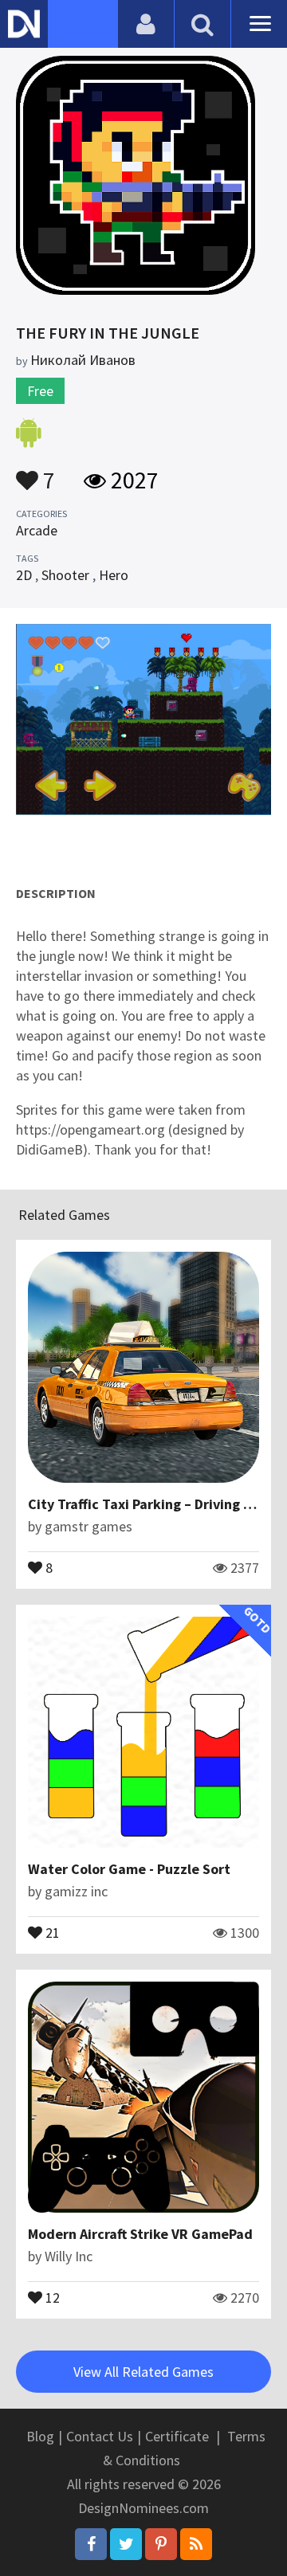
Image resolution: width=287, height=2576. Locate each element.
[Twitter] (126, 2544)
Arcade (37, 530)
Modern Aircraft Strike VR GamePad (140, 2234)
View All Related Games (143, 2372)
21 (51, 1931)
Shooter (65, 575)
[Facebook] (91, 2544)
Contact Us (100, 2436)
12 (51, 2296)
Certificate (177, 2436)
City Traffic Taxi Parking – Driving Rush (151, 1504)
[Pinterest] (161, 2544)
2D (24, 575)
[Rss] (196, 2544)
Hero (114, 575)
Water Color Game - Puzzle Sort (129, 1869)
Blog (40, 2436)
